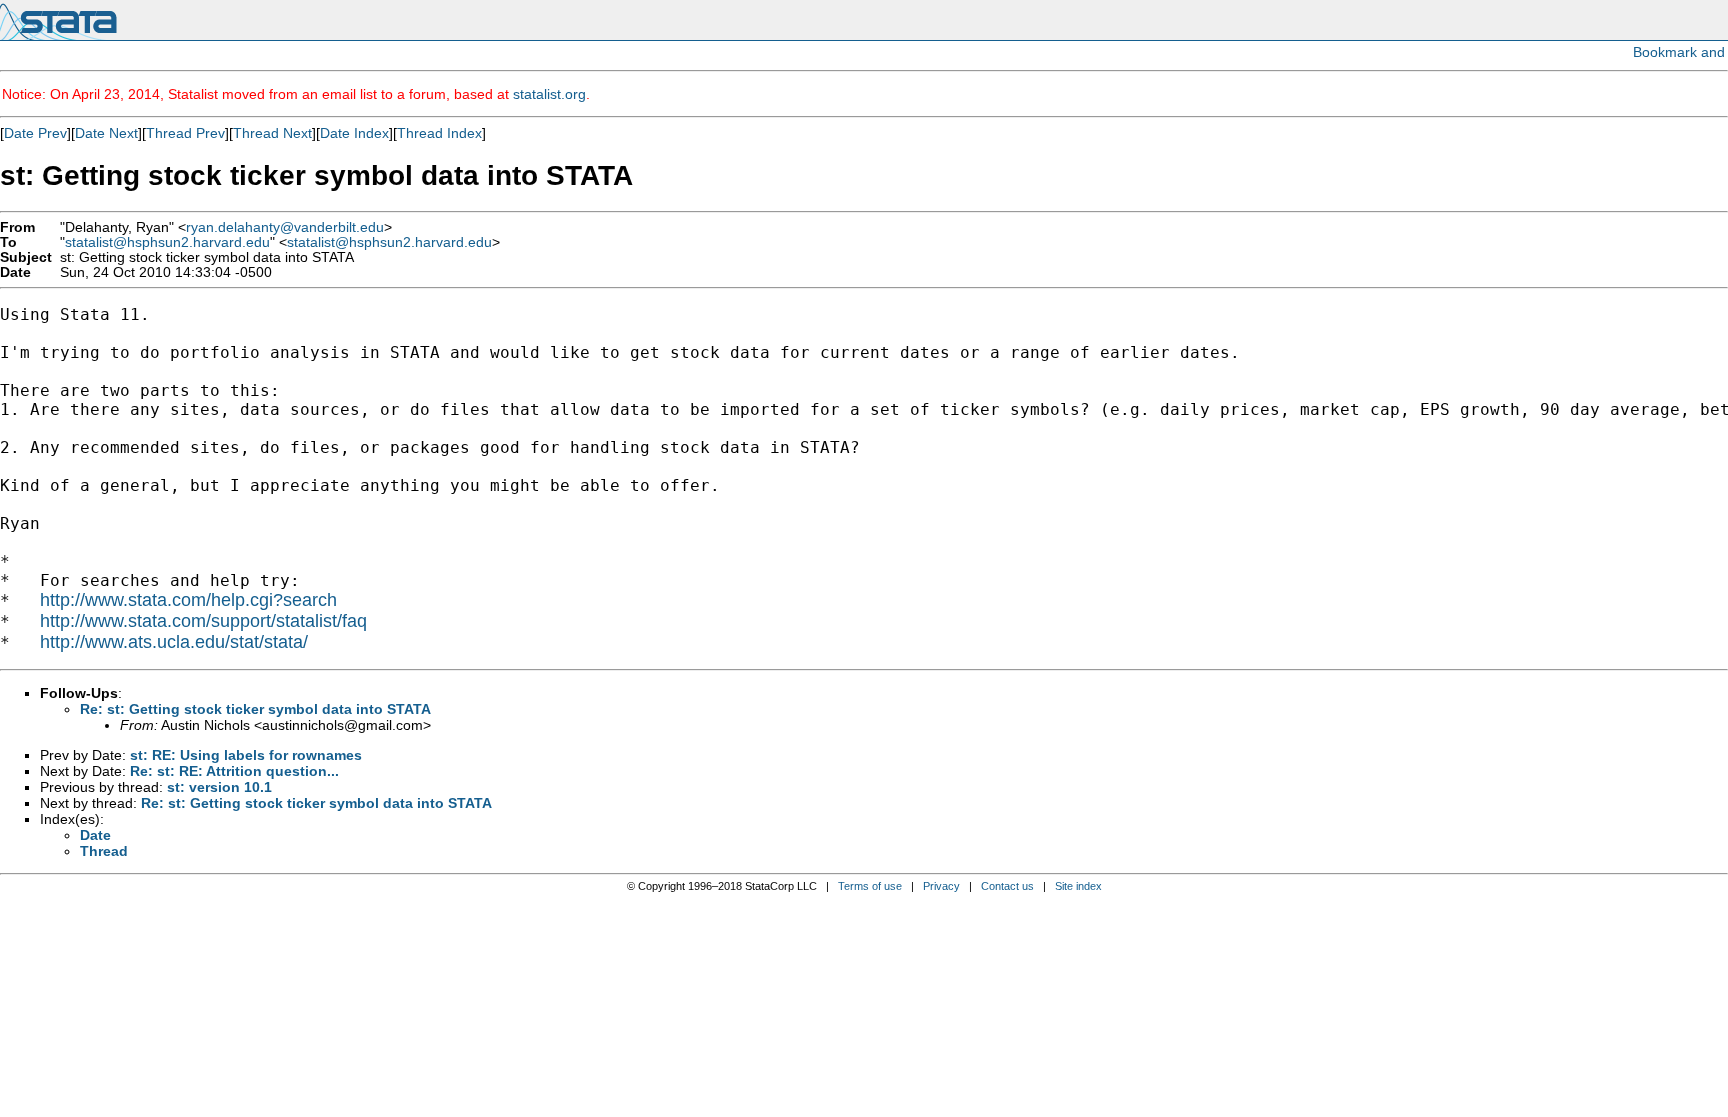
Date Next (106, 133)
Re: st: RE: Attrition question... (234, 771)
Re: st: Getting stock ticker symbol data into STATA (255, 709)
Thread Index (439, 133)
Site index (1078, 886)
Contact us (1007, 886)
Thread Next (272, 133)
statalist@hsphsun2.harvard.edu (167, 242)
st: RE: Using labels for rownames (246, 755)
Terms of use (870, 886)
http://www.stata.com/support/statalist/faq (203, 621)
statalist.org (549, 94)
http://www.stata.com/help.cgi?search (188, 600)
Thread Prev (185, 133)
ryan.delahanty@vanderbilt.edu (285, 227)
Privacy (941, 886)
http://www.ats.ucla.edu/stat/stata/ (174, 642)
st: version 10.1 (219, 787)
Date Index (354, 133)
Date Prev (35, 133)
